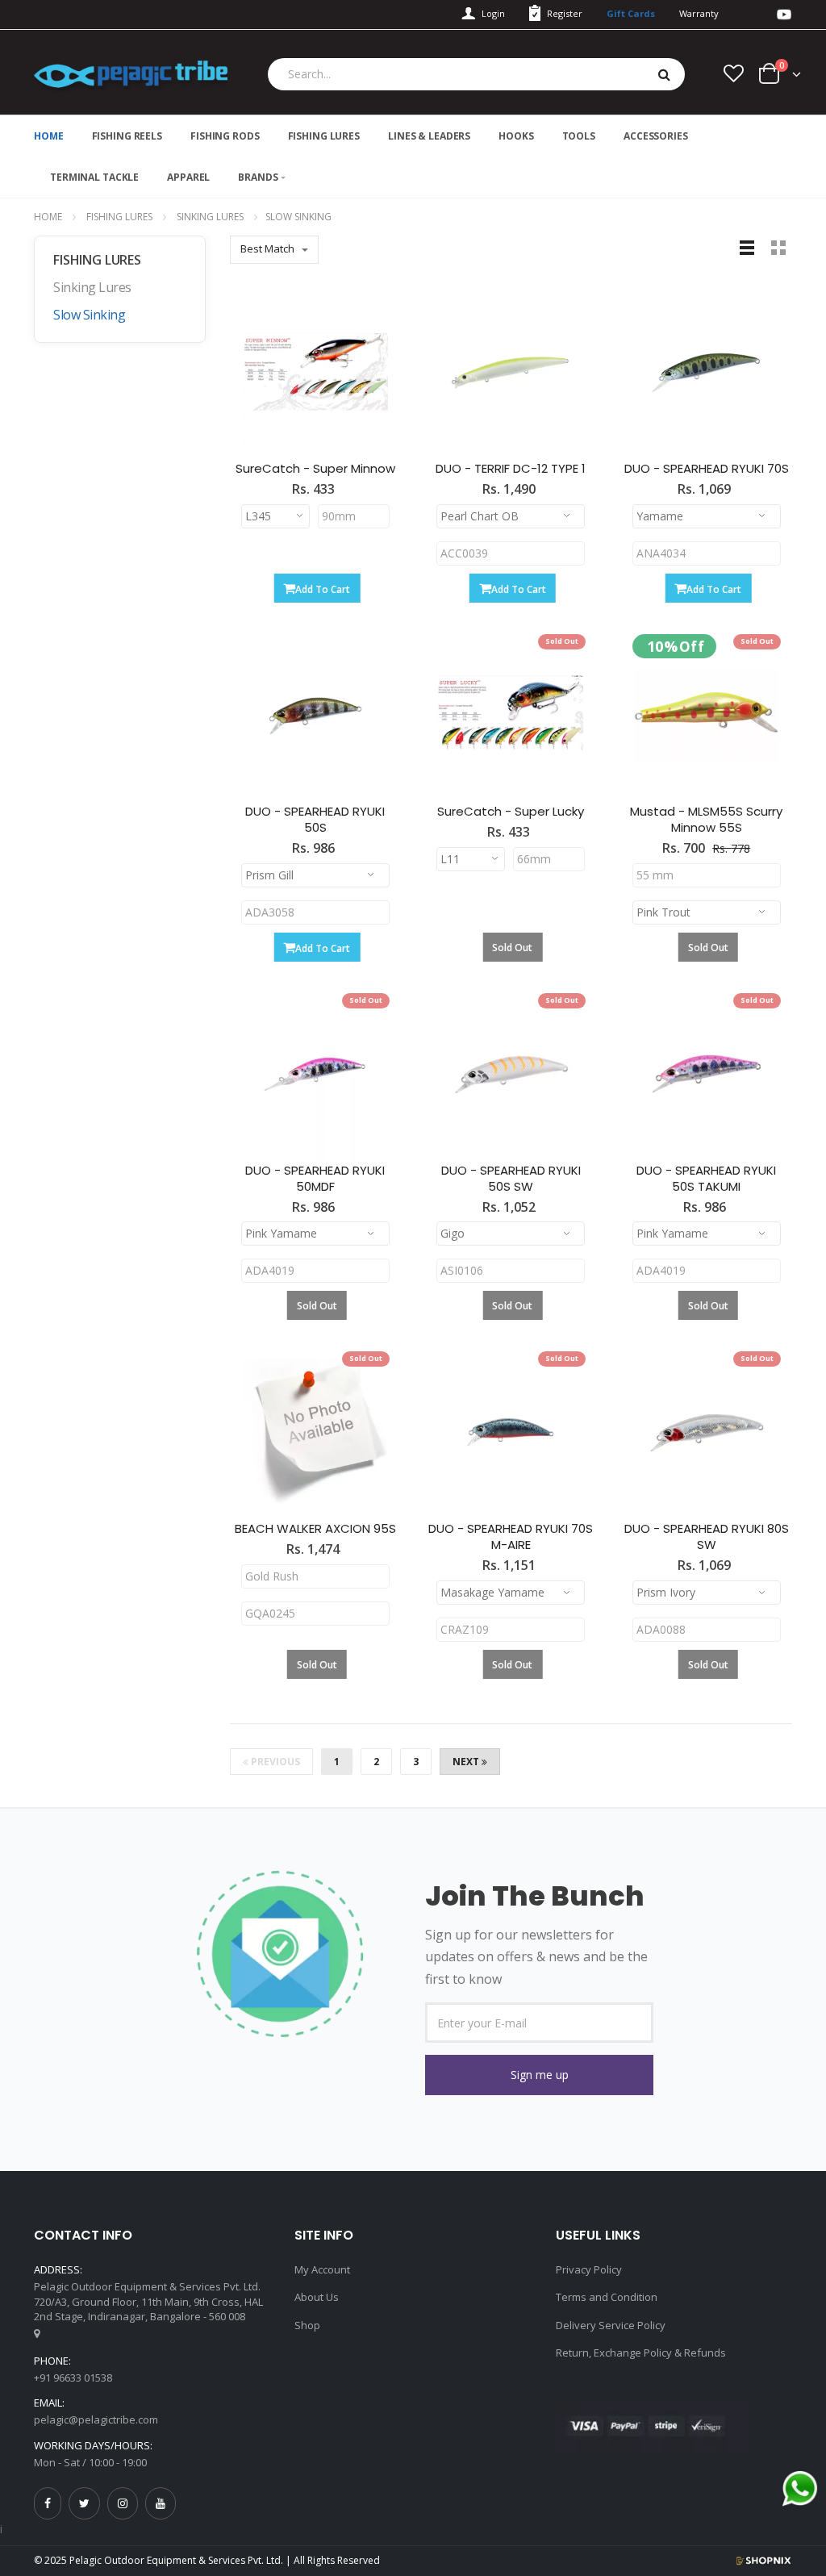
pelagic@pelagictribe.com (96, 2419)
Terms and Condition (607, 2297)
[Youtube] (161, 2503)
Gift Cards (631, 13)
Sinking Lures (210, 217)
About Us (317, 2297)
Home (48, 217)
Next (467, 1762)
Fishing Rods (225, 136)
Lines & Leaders (429, 136)
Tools (579, 136)
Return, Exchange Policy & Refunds (641, 2353)
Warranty (699, 13)
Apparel (188, 177)
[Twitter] (84, 2503)
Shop (307, 2325)
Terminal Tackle (94, 177)
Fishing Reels (127, 136)
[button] (539, 2075)
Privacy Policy (589, 2269)
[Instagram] (123, 2503)
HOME (49, 136)
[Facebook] (48, 2503)
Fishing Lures (324, 136)
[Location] (37, 2333)
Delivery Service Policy (611, 2325)
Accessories (656, 136)
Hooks (516, 136)
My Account (322, 2269)
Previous (274, 1762)
